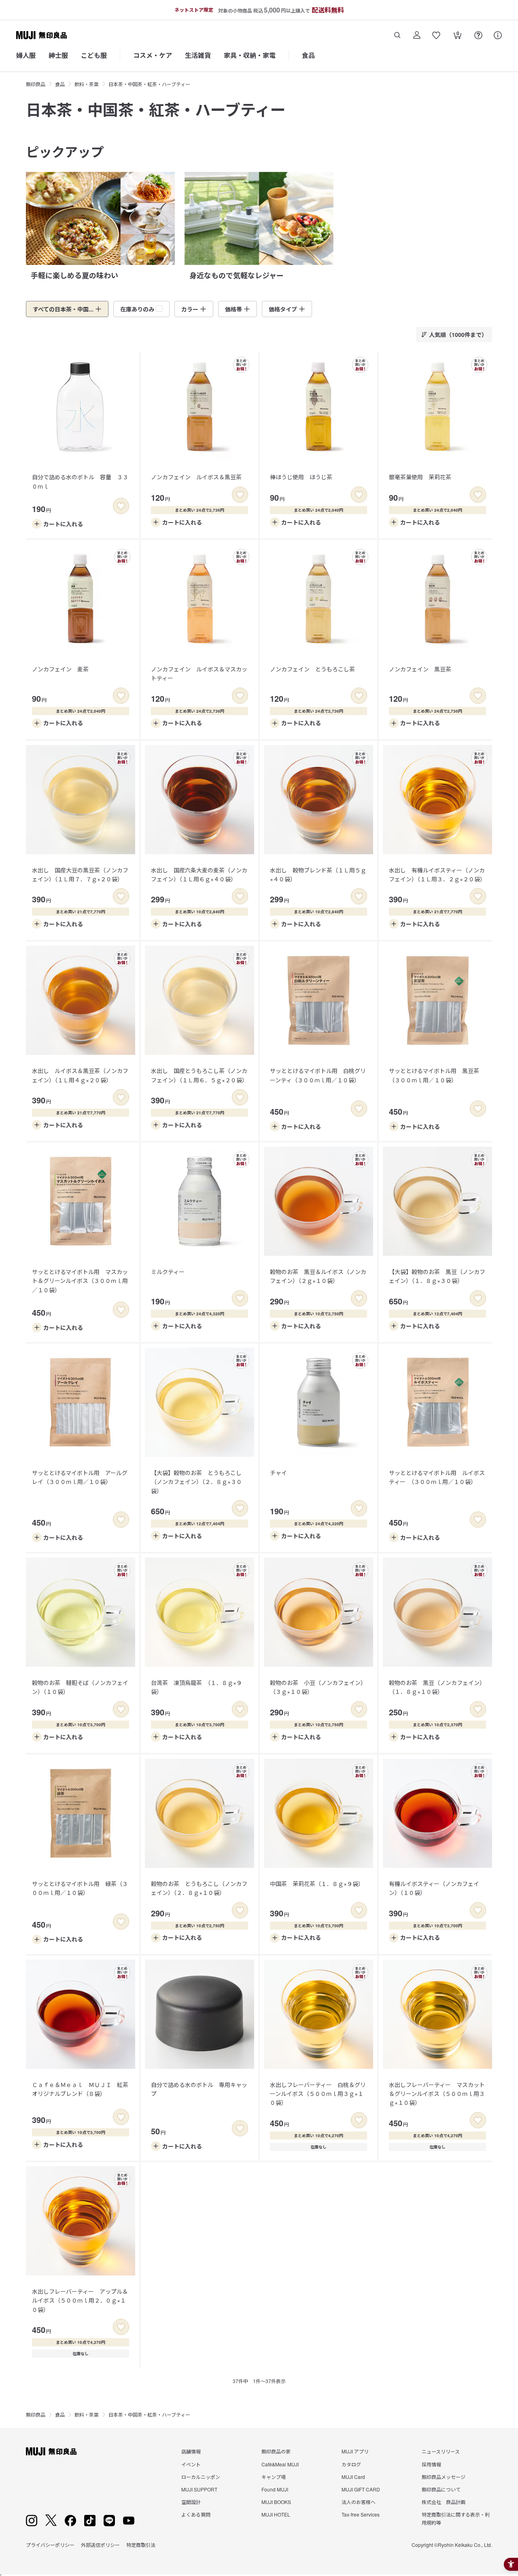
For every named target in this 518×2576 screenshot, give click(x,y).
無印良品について (441, 2489)
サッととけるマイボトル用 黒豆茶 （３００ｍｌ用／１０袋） (437, 1075)
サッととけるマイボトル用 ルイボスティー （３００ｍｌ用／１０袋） (437, 1477)
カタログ (351, 2464)
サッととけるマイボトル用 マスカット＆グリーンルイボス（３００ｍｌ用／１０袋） (80, 1281)
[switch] (121, 506)
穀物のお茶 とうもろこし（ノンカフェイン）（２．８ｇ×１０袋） (199, 1888)
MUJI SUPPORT (199, 2489)
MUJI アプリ (355, 2451)
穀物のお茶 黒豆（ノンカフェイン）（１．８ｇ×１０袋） (437, 1687)
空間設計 (191, 2502)
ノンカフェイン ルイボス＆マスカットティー (199, 673)
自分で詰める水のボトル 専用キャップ (199, 2089)
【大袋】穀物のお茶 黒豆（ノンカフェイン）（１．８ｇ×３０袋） (437, 1276)
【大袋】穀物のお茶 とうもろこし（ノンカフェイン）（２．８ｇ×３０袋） (196, 1482)
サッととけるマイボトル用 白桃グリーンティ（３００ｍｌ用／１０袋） (318, 1075)
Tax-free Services (361, 2514)
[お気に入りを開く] (436, 35)
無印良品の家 (276, 2451)
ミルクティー (168, 1272)
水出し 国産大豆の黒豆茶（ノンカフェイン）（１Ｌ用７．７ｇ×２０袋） (80, 874)
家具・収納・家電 (250, 55)
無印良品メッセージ (444, 2477)
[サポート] (498, 35)
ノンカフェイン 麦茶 (60, 669)
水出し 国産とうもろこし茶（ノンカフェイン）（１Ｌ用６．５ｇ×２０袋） (199, 1075)
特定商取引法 (141, 2545)
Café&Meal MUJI (280, 2464)
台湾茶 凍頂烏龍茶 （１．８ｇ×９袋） (196, 1687)
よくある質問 (196, 2514)
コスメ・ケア (153, 55)
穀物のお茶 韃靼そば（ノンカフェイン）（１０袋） (80, 1687)
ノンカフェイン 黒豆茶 (420, 669)
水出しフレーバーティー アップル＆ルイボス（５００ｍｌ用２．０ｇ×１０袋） (80, 2300)
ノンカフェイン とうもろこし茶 (312, 669)
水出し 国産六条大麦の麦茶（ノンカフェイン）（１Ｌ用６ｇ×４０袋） (199, 874)
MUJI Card (353, 2477)
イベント (191, 2464)
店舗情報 (191, 2451)
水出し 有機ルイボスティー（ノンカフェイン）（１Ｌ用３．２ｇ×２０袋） (437, 874)
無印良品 (36, 84)
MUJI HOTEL (276, 2514)
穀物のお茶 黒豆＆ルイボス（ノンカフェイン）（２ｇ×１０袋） (318, 1276)
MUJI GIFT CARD (361, 2489)
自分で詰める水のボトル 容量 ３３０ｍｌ (80, 481)
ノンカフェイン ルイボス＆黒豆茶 (196, 477)
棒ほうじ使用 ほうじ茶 (301, 477)
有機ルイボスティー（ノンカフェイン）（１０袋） (434, 1888)
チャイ (278, 1473)
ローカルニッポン (201, 2477)
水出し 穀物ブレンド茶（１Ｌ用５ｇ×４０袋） (318, 874)
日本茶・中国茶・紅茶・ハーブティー (149, 84)
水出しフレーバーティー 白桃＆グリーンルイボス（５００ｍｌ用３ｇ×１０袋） (318, 2094)
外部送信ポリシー (100, 2545)
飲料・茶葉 (87, 84)
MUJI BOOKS (276, 2502)
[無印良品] (51, 2451)
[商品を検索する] (397, 35)
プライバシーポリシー (50, 2545)
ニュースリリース (441, 2451)
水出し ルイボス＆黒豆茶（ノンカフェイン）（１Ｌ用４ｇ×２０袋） (80, 1075)
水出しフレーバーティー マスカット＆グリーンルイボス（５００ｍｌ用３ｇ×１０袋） (437, 2094)
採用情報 (431, 2464)
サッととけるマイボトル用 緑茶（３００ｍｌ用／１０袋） (80, 1888)
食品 (308, 55)
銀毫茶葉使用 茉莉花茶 (420, 477)
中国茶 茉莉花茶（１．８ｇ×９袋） (317, 1884)
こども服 (94, 55)
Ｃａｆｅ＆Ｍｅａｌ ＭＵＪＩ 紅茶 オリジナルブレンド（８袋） (83, 2089)
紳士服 (58, 55)
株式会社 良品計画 (444, 2502)
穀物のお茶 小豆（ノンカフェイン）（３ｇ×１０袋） (318, 1687)
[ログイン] (417, 35)
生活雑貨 (198, 55)
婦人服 (26, 55)
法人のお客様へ (359, 2502)
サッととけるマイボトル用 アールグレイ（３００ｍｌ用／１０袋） (80, 1477)
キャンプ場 (274, 2477)
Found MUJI (275, 2489)
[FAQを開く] (478, 35)
